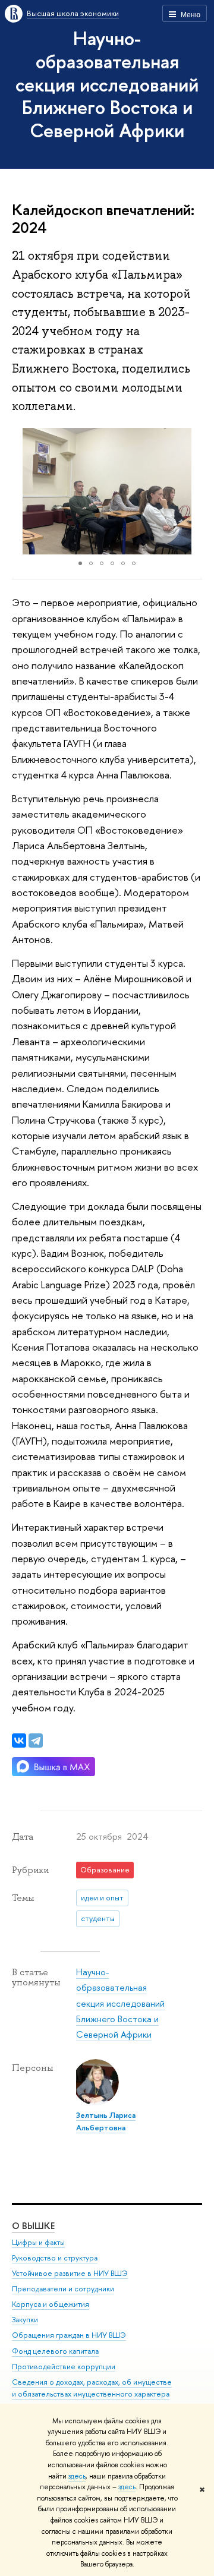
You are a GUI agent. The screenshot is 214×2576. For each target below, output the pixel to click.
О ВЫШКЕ (33, 2226)
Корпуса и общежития (51, 2304)
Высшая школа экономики (73, 13)
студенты (98, 1918)
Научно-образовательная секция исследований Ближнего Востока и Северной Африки (107, 84)
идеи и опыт (102, 1897)
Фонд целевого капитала (55, 2351)
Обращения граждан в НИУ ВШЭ (69, 2335)
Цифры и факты (38, 2242)
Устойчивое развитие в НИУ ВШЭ (70, 2273)
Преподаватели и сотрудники (63, 2289)
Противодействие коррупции (64, 2367)
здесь (77, 2476)
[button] (23, 491)
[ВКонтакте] (19, 1741)
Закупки (25, 2320)
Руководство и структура (55, 2258)
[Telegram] (36, 1741)
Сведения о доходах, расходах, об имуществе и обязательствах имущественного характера (92, 2388)
